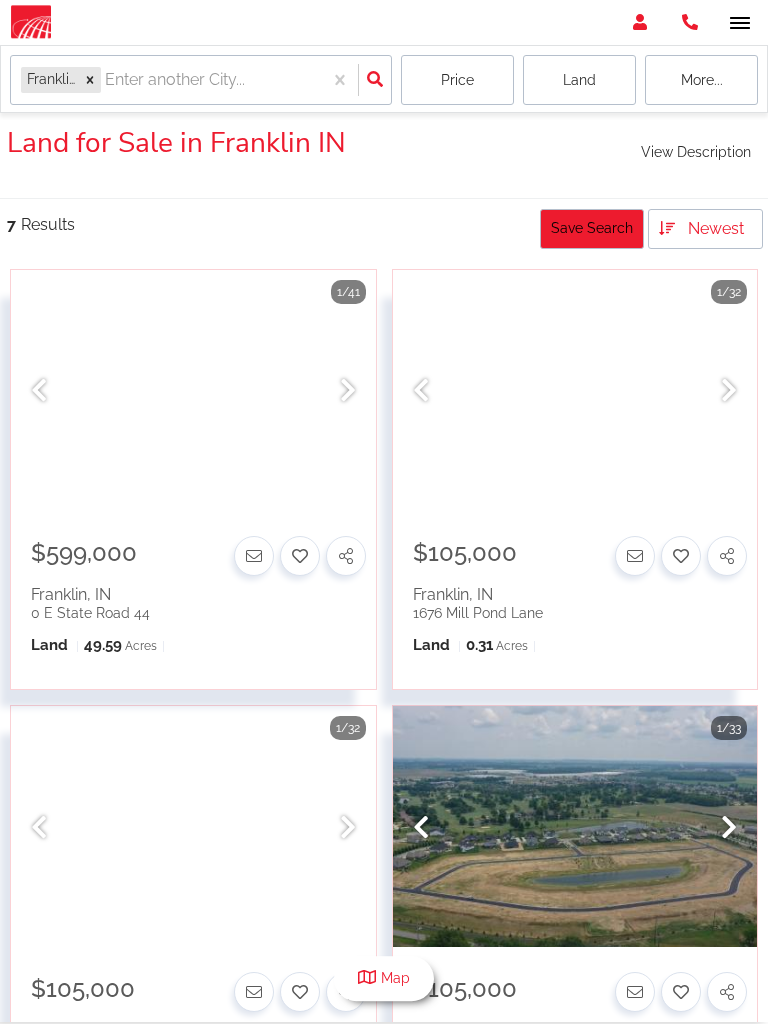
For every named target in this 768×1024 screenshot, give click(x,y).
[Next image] (348, 391)
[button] (90, 79)
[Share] (346, 556)
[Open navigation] (739, 23)
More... (702, 80)
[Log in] (639, 22)
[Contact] (254, 556)
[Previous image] (39, 391)
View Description (696, 152)
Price (457, 80)
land (579, 80)
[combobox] (107, 80)
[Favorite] (300, 556)
